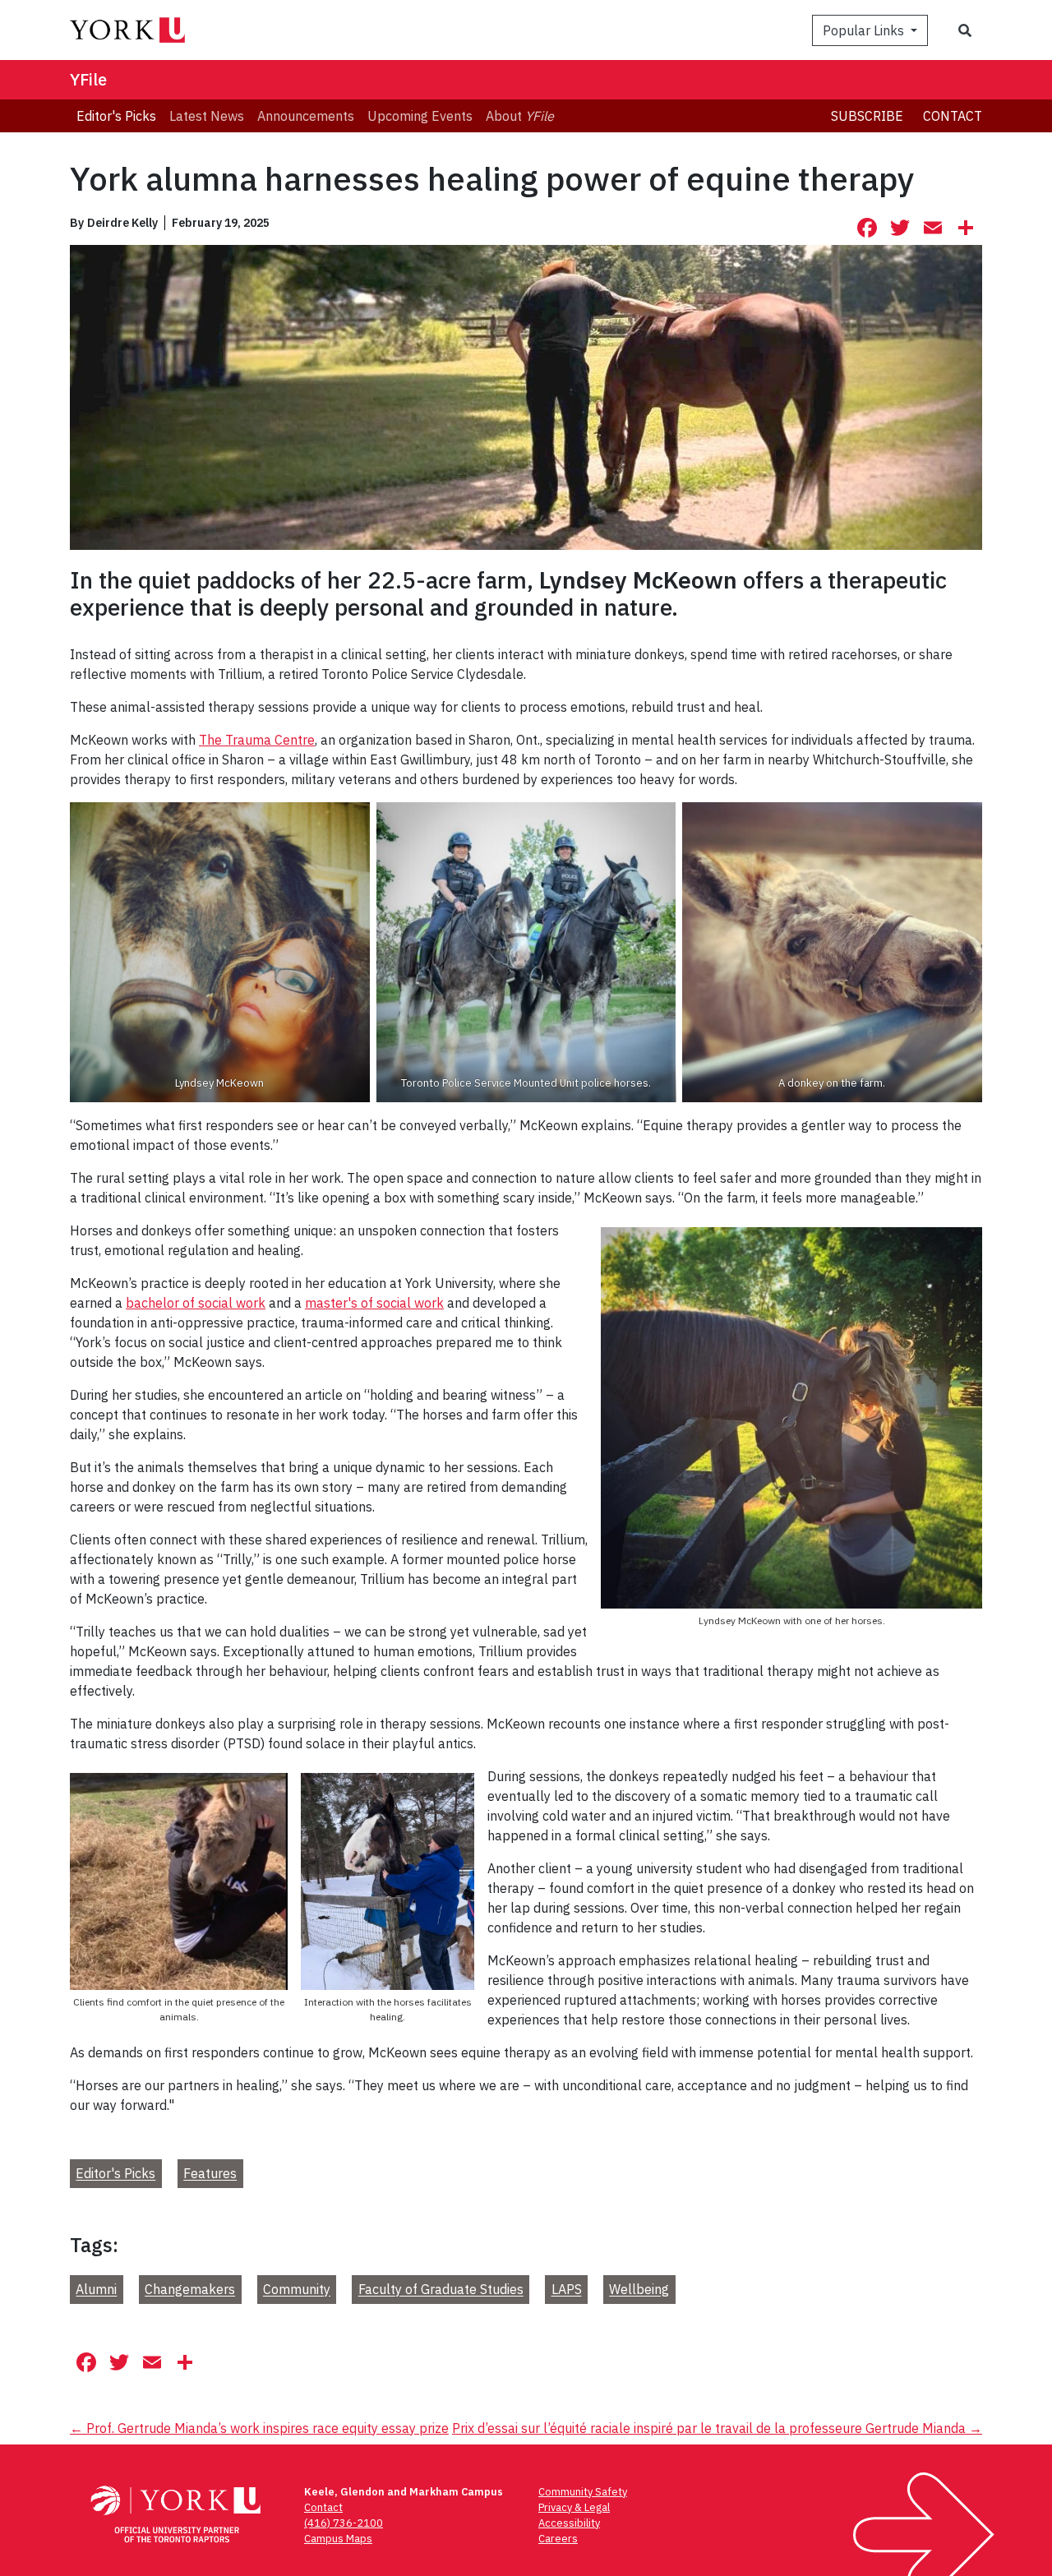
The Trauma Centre (257, 740)
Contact (953, 116)
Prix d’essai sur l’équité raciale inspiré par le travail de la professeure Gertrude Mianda (717, 2428)
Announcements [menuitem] (306, 116)
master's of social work (374, 1303)
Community (297, 2290)
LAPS (567, 2290)
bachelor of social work (196, 1303)
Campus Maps (338, 2539)
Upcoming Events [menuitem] (420, 116)
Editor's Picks (115, 2174)
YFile (88, 79)
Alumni (96, 2290)
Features (210, 2174)
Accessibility (569, 2523)
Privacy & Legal (574, 2507)
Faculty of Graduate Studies (441, 2290)
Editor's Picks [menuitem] (116, 116)
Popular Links (865, 30)
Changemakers (190, 2290)
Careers (558, 2539)
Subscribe (867, 116)
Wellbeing (639, 2290)
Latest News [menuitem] (207, 116)
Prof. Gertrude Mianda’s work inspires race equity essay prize (259, 2428)
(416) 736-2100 (344, 2523)
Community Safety (583, 2492)
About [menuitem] (520, 116)
